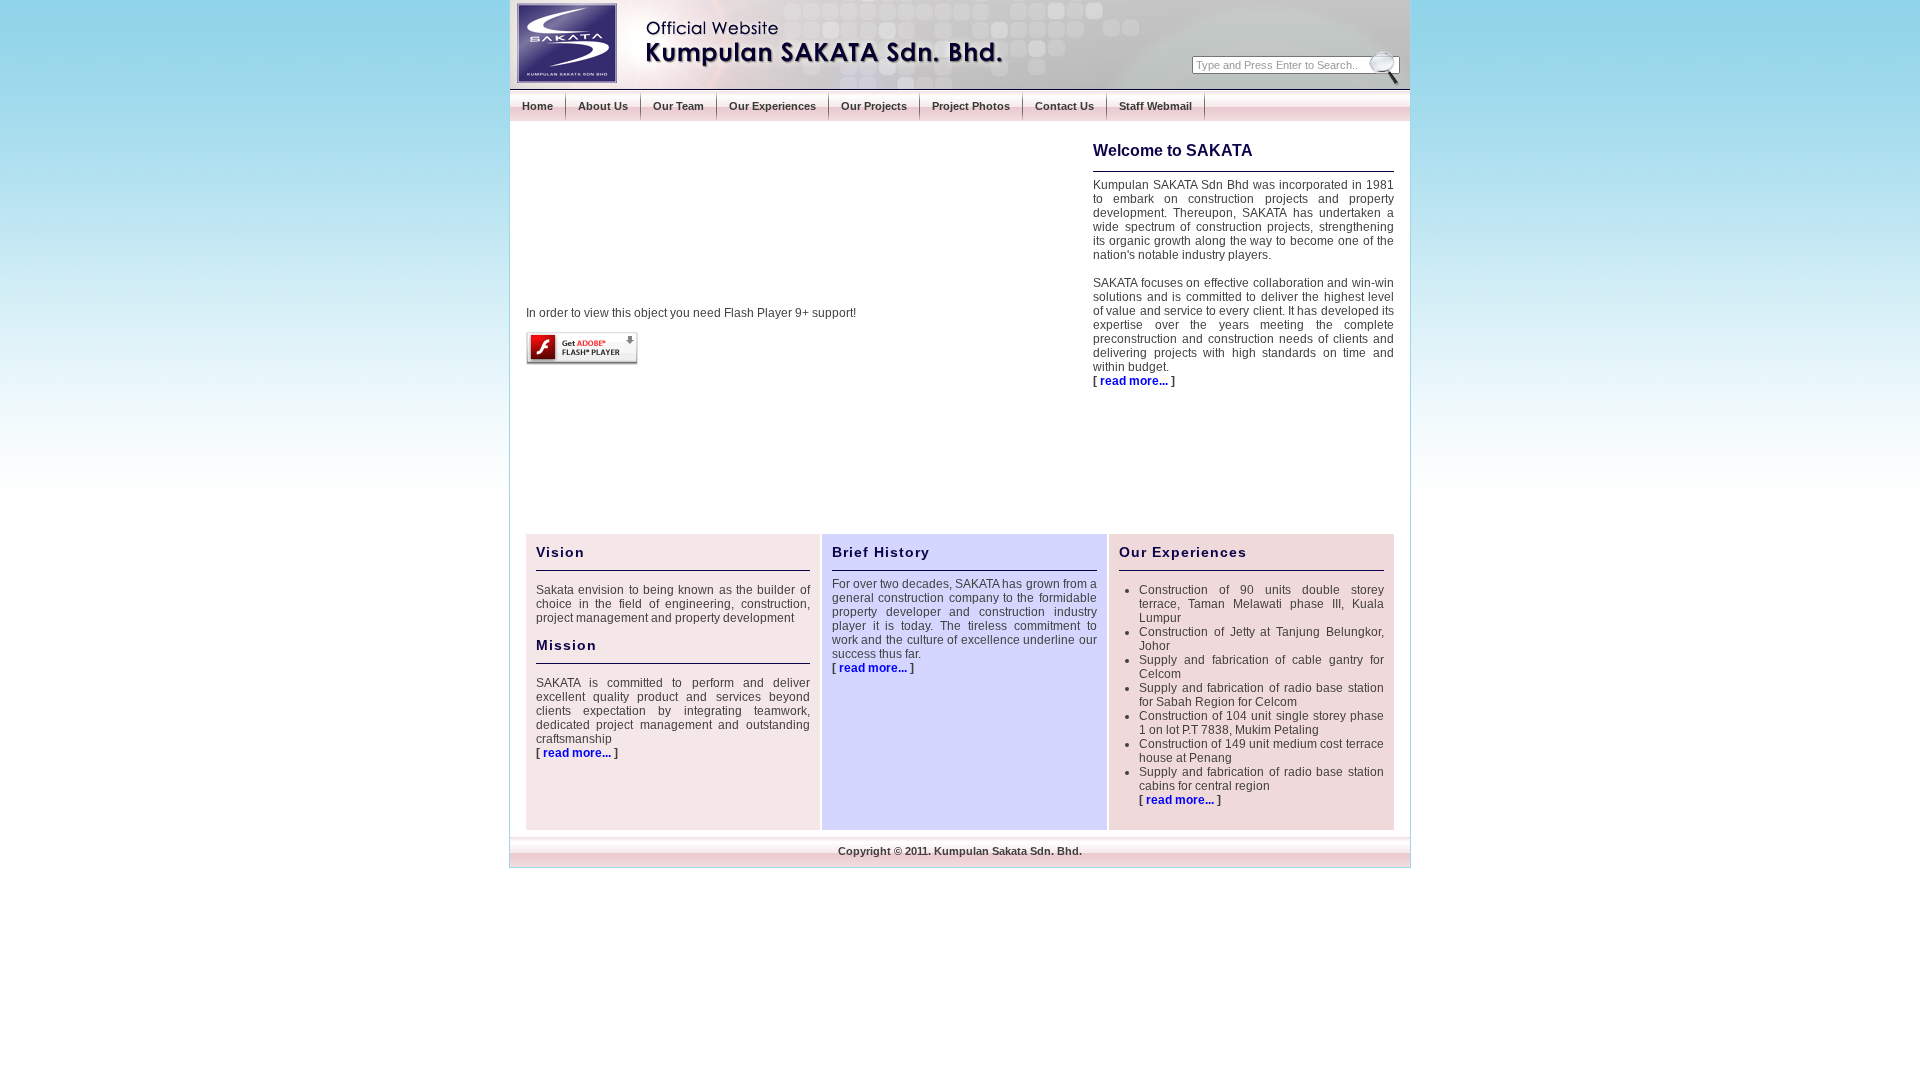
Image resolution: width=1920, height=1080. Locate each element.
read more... (1134, 381)
